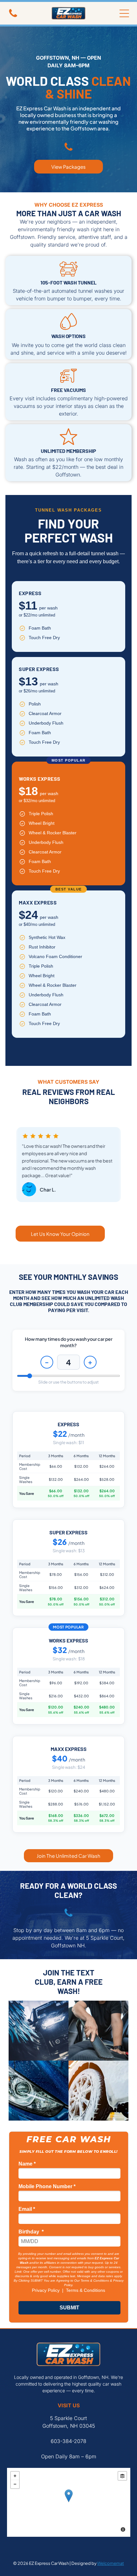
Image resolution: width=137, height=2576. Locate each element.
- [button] (15, 2484)
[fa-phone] (13, 16)
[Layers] (122, 2476)
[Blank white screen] (68, 1916)
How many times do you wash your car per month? (69, 1342)
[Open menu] (124, 13)
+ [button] (15, 2476)
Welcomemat (111, 2563)
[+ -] (69, 2502)
